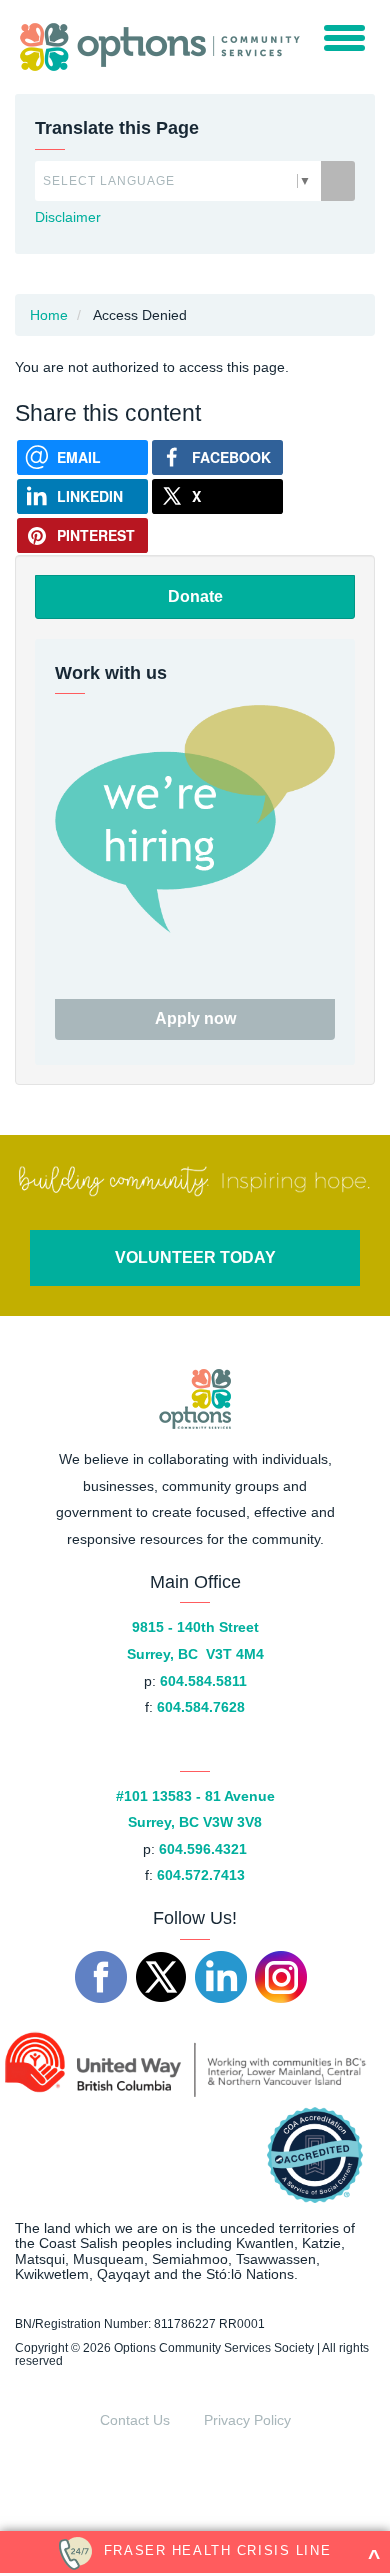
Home (49, 315)
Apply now (195, 1018)
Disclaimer (68, 217)
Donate (195, 596)
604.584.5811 (203, 1681)
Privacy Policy (247, 2420)
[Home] (155, 46)
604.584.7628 (201, 1707)
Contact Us (135, 2420)
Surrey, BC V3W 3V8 (195, 1822)
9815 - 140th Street (195, 1627)
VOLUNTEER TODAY (195, 1257)
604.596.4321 (203, 1849)
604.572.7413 (201, 1875)
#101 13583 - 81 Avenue (195, 1796)
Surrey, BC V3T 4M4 (195, 1654)
